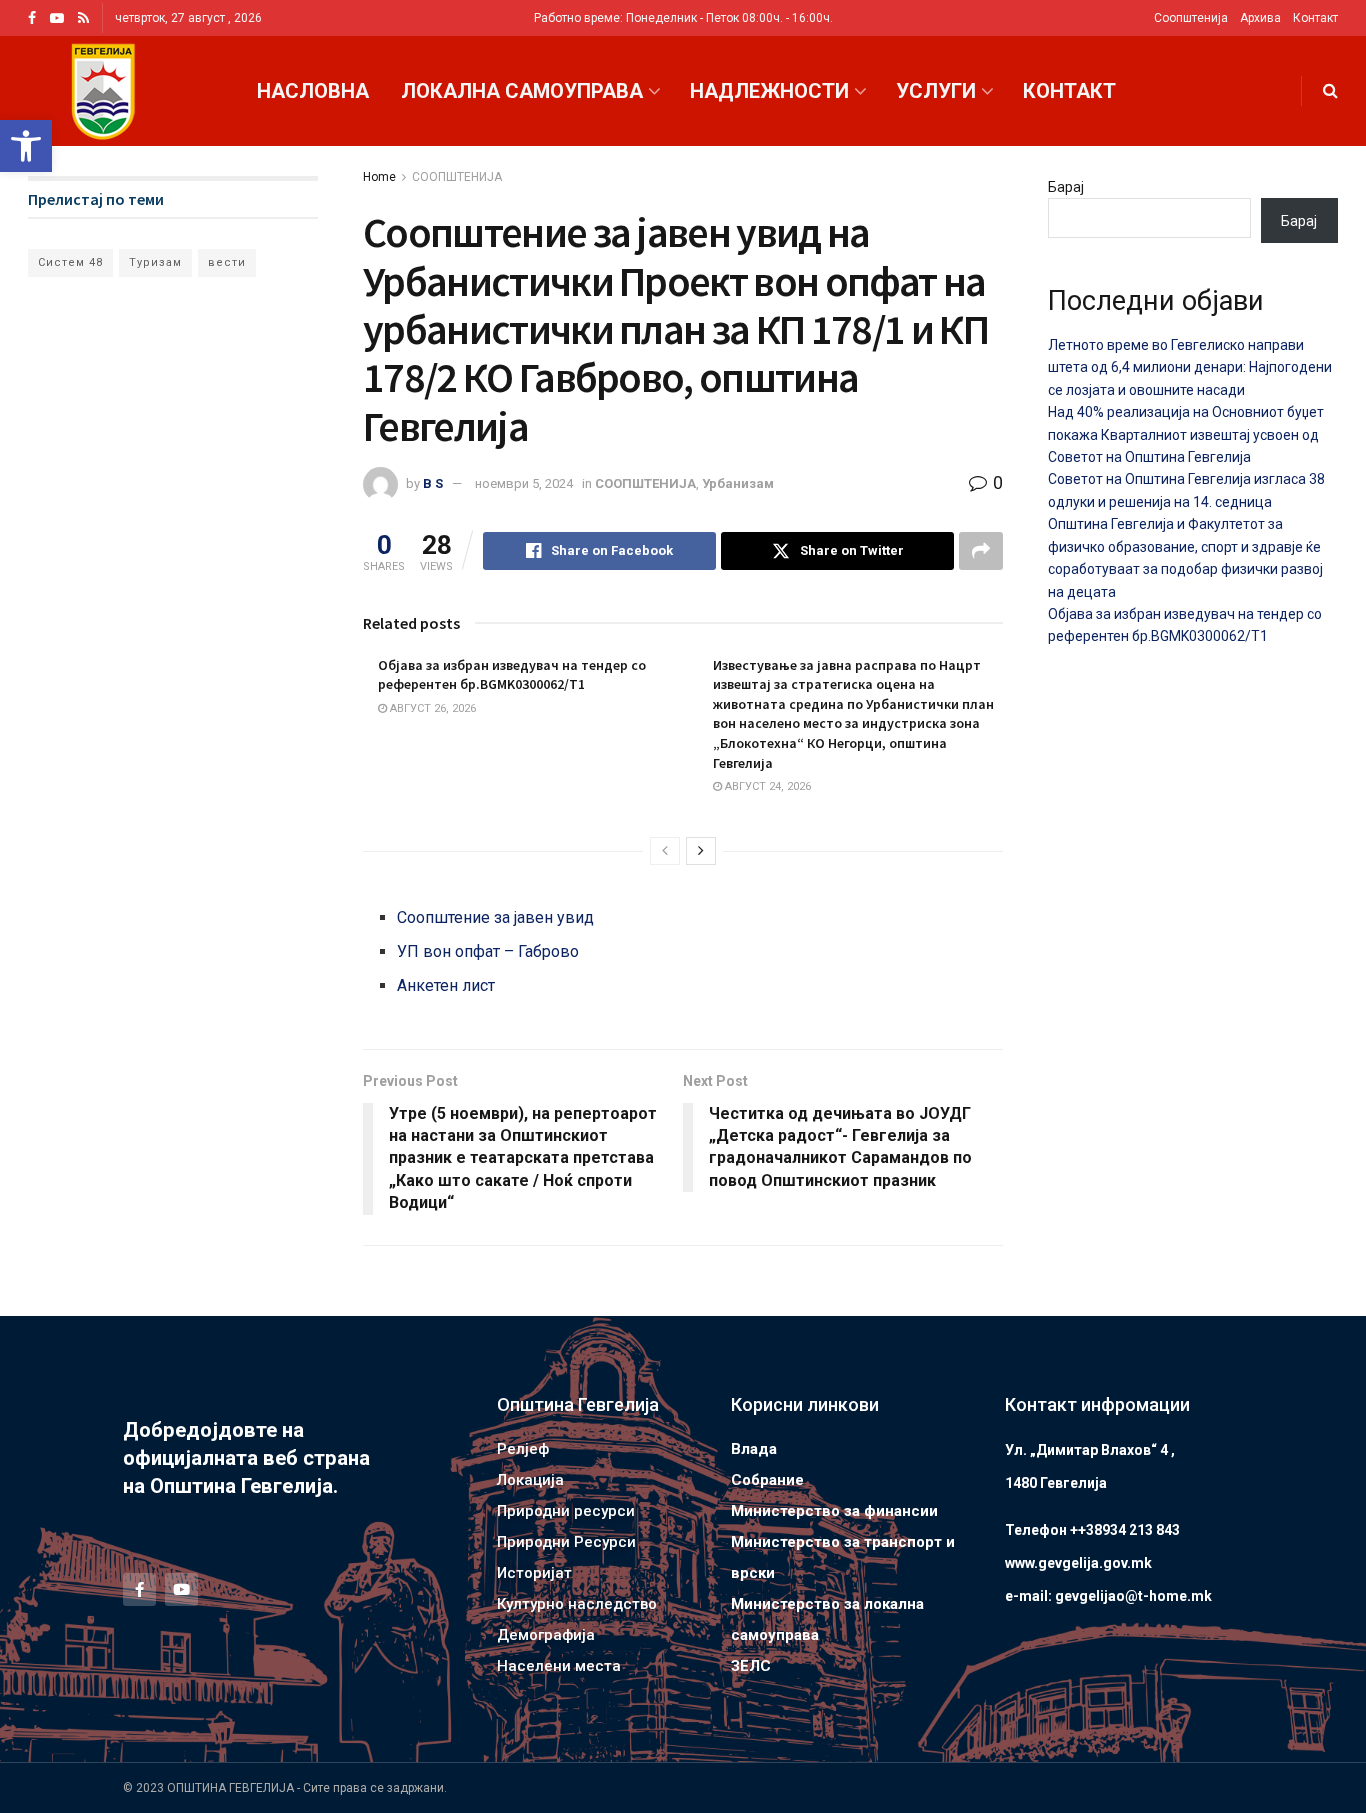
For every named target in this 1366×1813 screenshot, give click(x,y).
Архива (1260, 18)
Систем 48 (70, 262)
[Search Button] (1330, 91)
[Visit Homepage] (103, 91)
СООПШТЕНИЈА (457, 177)
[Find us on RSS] (83, 18)
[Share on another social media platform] (981, 551)
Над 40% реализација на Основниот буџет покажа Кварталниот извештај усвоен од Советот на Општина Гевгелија (1186, 434)
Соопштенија (1191, 18)
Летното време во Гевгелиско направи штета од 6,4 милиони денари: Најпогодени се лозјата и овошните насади (1190, 367)
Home (379, 177)
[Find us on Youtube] (57, 18)
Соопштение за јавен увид (495, 917)
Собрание (767, 1480)
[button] (26, 146)
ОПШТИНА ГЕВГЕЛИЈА (230, 1788)
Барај (1066, 187)
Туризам (155, 262)
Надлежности (769, 91)
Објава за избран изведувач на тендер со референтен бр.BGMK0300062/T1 (512, 675)
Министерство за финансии (834, 1511)
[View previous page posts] (665, 851)
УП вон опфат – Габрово (488, 951)
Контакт (1315, 18)
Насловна (313, 91)
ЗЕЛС (751, 1666)
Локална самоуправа (522, 91)
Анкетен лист (446, 985)
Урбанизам (738, 483)
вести (227, 262)
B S (433, 483)
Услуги (936, 91)
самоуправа (775, 1635)
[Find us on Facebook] (32, 18)
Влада (754, 1449)
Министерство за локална (827, 1604)
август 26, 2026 (431, 708)
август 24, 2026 (766, 786)
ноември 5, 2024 (524, 483)
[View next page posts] (701, 851)
